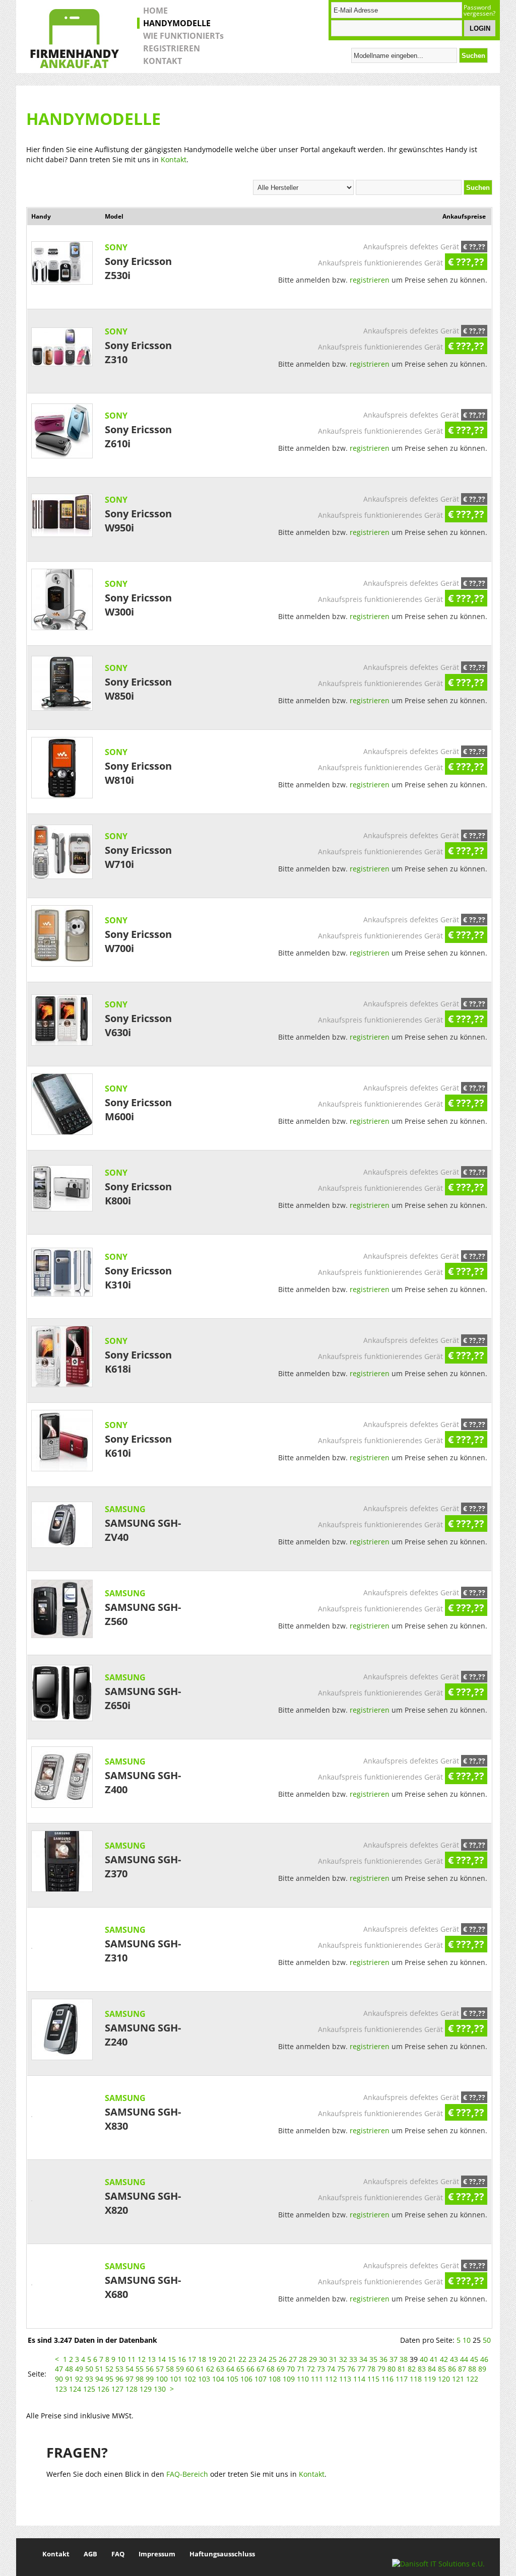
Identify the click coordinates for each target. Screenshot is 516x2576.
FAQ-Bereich (187, 2474)
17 (192, 2359)
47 (59, 2369)
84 (432, 2369)
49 (79, 2369)
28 (303, 2359)
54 (130, 2369)
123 (61, 2389)
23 (252, 2359)
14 (162, 2359)
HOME (155, 11)
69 (281, 2369)
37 (394, 2359)
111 (317, 2379)
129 (146, 2389)
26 (283, 2359)
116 (388, 2379)
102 (190, 2379)
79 (381, 2369)
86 (452, 2369)
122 (472, 2379)
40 (424, 2359)
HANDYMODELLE (177, 23)
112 (331, 2379)
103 (204, 2379)
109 (289, 2379)
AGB (90, 2554)
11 (132, 2359)
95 (109, 2379)
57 (160, 2369)
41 (434, 2359)
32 (343, 2359)
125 (89, 2389)
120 (444, 2379)
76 (351, 2369)
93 (89, 2379)
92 (79, 2379)
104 (218, 2379)
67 (261, 2369)
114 (359, 2379)
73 (321, 2369)
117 (402, 2379)
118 (416, 2379)
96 (119, 2379)
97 (130, 2379)
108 (275, 2379)
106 (246, 2379)
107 (261, 2379)
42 (444, 2359)
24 (263, 2359)
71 (301, 2369)
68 (271, 2369)
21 (232, 2359)
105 (232, 2379)
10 (467, 2340)
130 (160, 2389)
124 (75, 2389)
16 (182, 2359)
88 (472, 2369)
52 (109, 2369)
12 (142, 2359)
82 (412, 2369)
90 (59, 2379)
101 (176, 2379)
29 (313, 2359)
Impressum (157, 2554)
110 (303, 2379)
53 (119, 2369)
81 (402, 2369)
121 (458, 2379)
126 (103, 2389)
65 (240, 2369)
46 (484, 2359)
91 (69, 2379)
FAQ (118, 2554)
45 (474, 2359)
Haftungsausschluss (222, 2554)
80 (392, 2369)
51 (99, 2369)
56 (150, 2369)
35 (373, 2359)
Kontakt (174, 159)
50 (487, 2340)
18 (202, 2359)
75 (341, 2369)
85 (442, 2369)
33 (353, 2359)
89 (482, 2369)
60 (190, 2369)
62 (210, 2369)
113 (345, 2379)
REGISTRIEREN (172, 48)
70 (291, 2369)
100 (162, 2379)
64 (230, 2369)
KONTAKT (163, 61)
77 (361, 2369)
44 (464, 2359)
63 (220, 2369)
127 (117, 2389)
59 (180, 2369)
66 (250, 2369)
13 (152, 2359)
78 (371, 2369)
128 (132, 2389)
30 (323, 2359)
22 (242, 2359)
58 (170, 2369)
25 (273, 2359)
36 (383, 2359)
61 (200, 2369)
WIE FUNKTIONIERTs (183, 36)
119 (430, 2379)
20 (222, 2359)
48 (69, 2369)
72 (311, 2369)
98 (140, 2379)
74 (331, 2369)
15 (172, 2359)
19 (212, 2359)
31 (333, 2359)
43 (454, 2359)
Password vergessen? (479, 11)
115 (373, 2379)
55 (140, 2369)
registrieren (370, 280)
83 (422, 2369)
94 (99, 2379)
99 (150, 2379)
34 (363, 2359)
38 (404, 2359)
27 (293, 2359)
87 (462, 2369)
